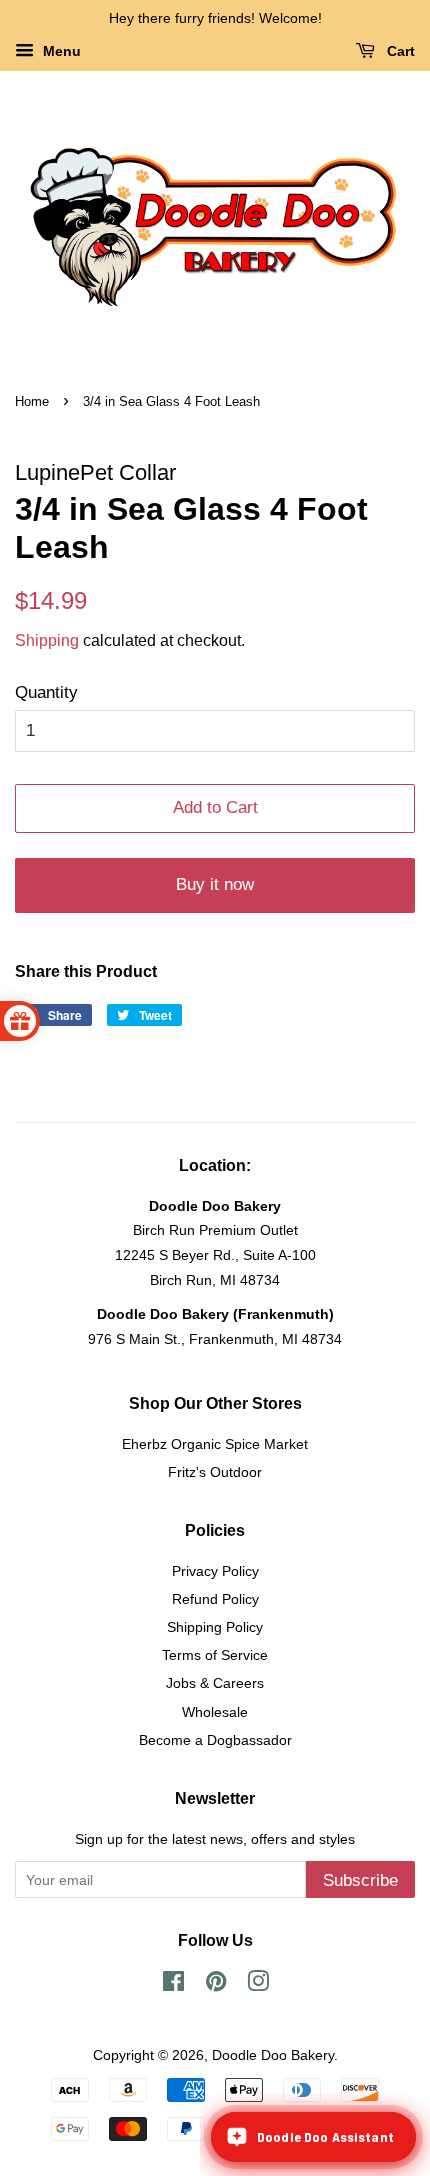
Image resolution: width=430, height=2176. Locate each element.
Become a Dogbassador (215, 1740)
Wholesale (215, 1712)
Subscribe (360, 1880)
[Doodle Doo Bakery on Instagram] (258, 1985)
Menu (60, 51)
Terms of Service (215, 1655)
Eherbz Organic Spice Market (215, 1444)
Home (32, 401)
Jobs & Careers (215, 1683)
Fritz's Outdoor (215, 1472)
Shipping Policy (215, 1627)
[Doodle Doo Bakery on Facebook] (173, 1985)
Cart (399, 51)
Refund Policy (215, 1599)
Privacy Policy (215, 1571)
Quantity (46, 692)
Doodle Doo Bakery (273, 2055)
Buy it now (215, 884)
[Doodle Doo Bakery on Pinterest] (216, 1985)
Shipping (47, 640)
